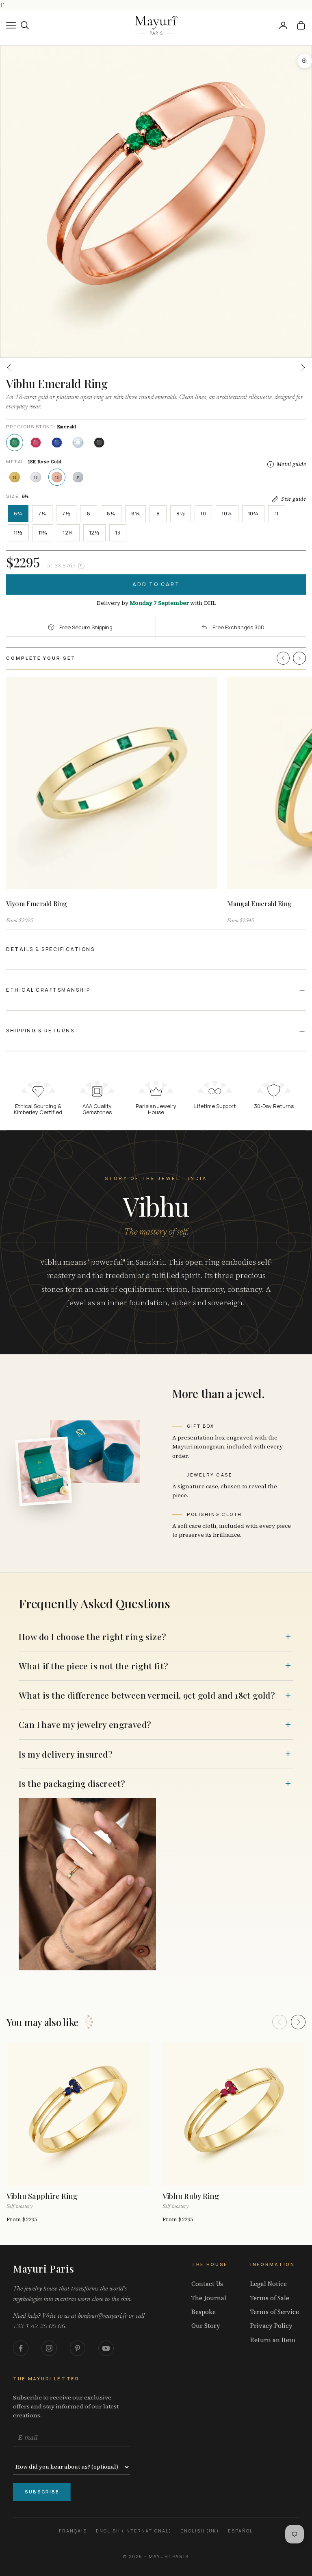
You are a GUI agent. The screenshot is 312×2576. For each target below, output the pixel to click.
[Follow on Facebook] (21, 2348)
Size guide (294, 499)
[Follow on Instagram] (49, 2348)
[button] (283, 658)
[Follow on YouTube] (106, 2348)
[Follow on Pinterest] (78, 2348)
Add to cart (156, 584)
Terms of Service (275, 2312)
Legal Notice (269, 2284)
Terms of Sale (270, 2298)
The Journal (209, 2298)
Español (240, 2531)
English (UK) (200, 2531)
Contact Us (207, 2284)
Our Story (206, 2326)
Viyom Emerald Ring (37, 904)
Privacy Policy (271, 2326)
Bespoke (204, 2312)
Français (73, 2531)
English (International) (134, 2531)
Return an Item (273, 2340)
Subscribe (42, 2492)
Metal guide (291, 464)
